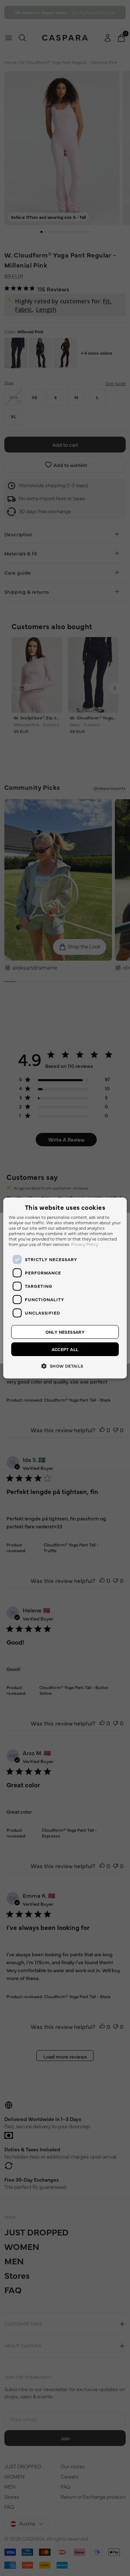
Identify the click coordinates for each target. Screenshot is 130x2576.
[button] (65, 1365)
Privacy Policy (85, 1244)
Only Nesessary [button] (65, 1332)
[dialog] (65, 1288)
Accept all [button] (65, 1349)
